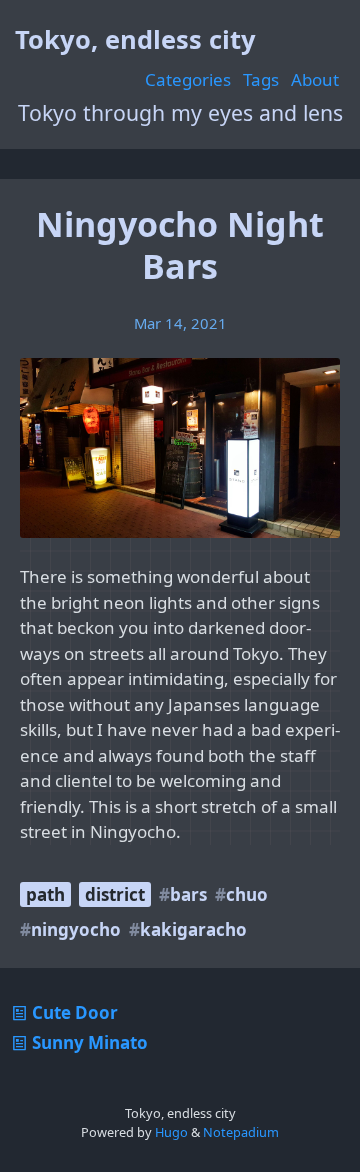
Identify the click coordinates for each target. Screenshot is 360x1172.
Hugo (171, 1132)
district (115, 894)
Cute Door (75, 1012)
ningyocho (76, 929)
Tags (261, 79)
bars (188, 894)
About (315, 79)
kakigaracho (193, 929)
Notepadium (241, 1132)
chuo (247, 894)
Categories (188, 79)
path (45, 894)
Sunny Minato (90, 1042)
